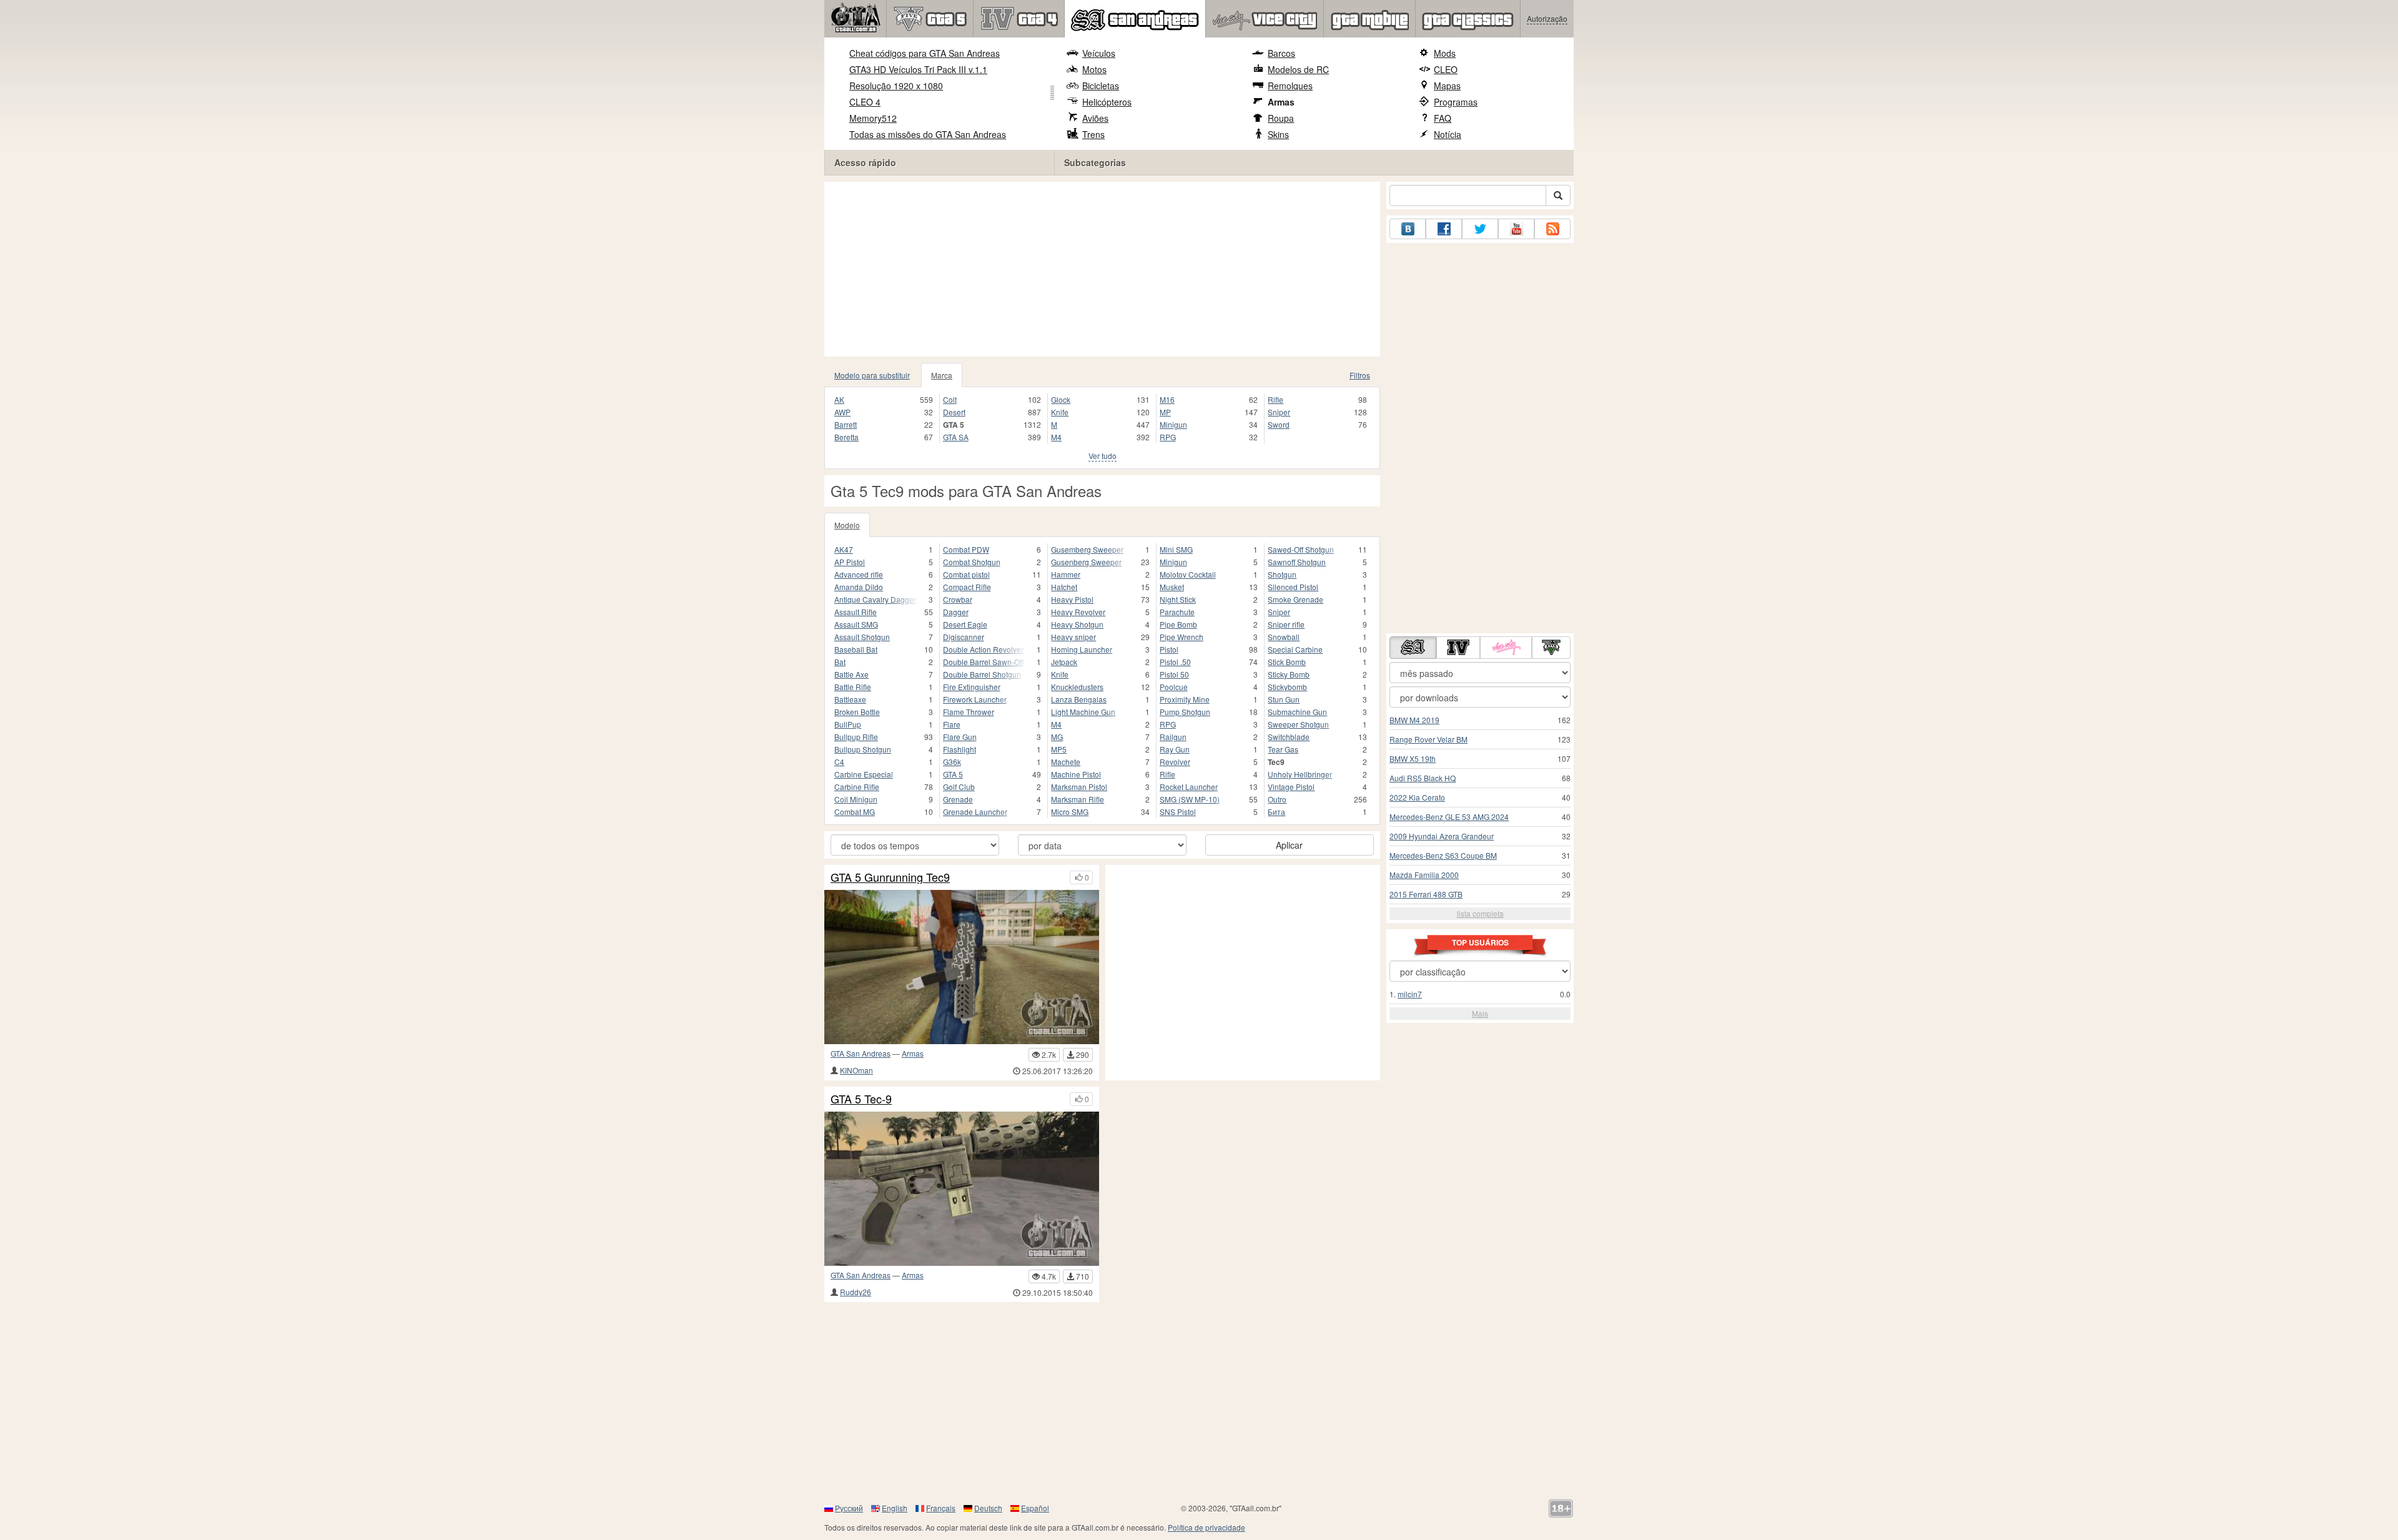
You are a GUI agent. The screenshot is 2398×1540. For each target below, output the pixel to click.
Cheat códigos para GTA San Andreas (925, 53)
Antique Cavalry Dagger (875, 599)
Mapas (1447, 86)
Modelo (847, 525)
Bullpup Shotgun (863, 749)
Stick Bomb (1287, 662)
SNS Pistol (1178, 812)
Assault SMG (856, 624)
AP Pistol (850, 562)
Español (1035, 1508)
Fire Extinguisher (972, 687)
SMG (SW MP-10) (1190, 799)
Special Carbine (1295, 649)
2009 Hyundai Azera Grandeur (1442, 836)
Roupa (1281, 118)
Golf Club (959, 787)
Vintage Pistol (1291, 787)
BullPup (848, 724)
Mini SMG (1176, 549)
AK (839, 399)
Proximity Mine (1185, 699)
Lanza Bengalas (1079, 699)
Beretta (846, 437)
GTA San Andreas (861, 1053)
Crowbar (958, 599)
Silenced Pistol (1293, 587)
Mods (1445, 53)
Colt (950, 399)
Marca (942, 375)
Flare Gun (960, 737)
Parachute (1177, 612)
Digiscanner (964, 637)
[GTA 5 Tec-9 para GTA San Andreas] (962, 1189)
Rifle (1275, 399)
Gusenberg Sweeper (1086, 562)
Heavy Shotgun (1077, 624)
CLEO (1446, 69)
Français (941, 1508)
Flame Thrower (969, 712)
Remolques (1290, 86)
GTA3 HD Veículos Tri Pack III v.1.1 (918, 69)
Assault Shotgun (862, 637)
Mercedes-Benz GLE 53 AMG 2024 (1449, 817)
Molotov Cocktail (1188, 574)
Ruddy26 (856, 1292)
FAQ (1443, 118)
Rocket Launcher (1189, 787)
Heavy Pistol (1072, 599)
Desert (954, 412)
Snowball (1284, 637)
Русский (849, 1508)
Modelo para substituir (872, 375)
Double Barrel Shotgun (982, 674)
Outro (1277, 799)
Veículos (1099, 53)
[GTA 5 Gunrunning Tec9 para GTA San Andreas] (962, 967)
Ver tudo (1103, 456)
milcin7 (1410, 994)
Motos (1094, 69)
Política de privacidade (1206, 1527)
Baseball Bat (856, 649)
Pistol (1169, 649)
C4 (839, 762)
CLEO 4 (865, 102)
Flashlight (960, 749)
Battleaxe (850, 699)
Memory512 (873, 118)
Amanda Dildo (859, 587)
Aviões (1095, 118)
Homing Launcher (1082, 649)
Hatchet (1064, 587)
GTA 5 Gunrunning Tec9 (890, 877)
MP (1165, 412)
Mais (1480, 1013)
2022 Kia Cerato (1417, 797)
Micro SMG (1070, 812)
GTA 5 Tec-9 (861, 1099)
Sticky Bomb (1289, 674)
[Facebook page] (1444, 229)
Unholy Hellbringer (1300, 774)
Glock (1061, 399)
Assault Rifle (856, 612)
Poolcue (1174, 687)
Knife (1060, 412)
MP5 (1059, 749)
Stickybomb (1287, 687)
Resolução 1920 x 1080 (896, 86)
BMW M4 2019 (1414, 720)
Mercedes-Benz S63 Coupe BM (1443, 855)
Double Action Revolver (983, 649)
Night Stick (1178, 599)
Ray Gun (1175, 749)
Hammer (1066, 574)
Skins (1278, 134)
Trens (1093, 134)
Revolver (1175, 762)
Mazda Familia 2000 (1424, 875)
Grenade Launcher (975, 812)
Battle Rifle (853, 687)
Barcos (1281, 53)
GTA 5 (953, 774)
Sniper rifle (1286, 624)
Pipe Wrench (1182, 637)
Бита (1276, 812)
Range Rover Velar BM (1428, 739)
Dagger (956, 612)
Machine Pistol (1076, 774)
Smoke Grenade (1295, 599)
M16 (1167, 399)
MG (1057, 737)
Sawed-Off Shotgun (1301, 549)
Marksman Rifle (1078, 799)
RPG (1168, 437)
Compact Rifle (967, 587)
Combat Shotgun (972, 562)
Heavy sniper (1073, 637)
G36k (952, 762)
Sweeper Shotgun (1298, 724)
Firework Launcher (975, 699)
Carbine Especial (864, 774)
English (895, 1508)
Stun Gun (1284, 699)
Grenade (958, 799)
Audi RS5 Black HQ (1423, 778)
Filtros (1360, 375)
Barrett (846, 424)
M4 (1056, 437)
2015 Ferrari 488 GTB (1426, 894)
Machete (1066, 762)
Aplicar (1289, 845)
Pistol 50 (1174, 674)
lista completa (1480, 913)
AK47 (844, 549)
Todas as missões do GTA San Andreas (928, 134)
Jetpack (1064, 662)
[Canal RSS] (1552, 229)
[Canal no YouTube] (1516, 229)
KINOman (856, 1070)
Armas (1281, 102)
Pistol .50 (1175, 662)
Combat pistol (966, 574)
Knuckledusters (1077, 687)
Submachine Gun (1297, 712)
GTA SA (956, 437)
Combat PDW (966, 549)
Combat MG (855, 812)
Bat (840, 662)
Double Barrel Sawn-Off (983, 662)
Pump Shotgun (1185, 712)
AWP (842, 412)
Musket (1172, 587)
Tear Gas (1283, 749)
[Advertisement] (1102, 269)
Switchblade (1289, 737)
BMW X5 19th (1413, 758)
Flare (952, 724)
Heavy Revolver (1078, 612)
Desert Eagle (965, 624)
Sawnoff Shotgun (1297, 562)
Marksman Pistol (1079, 787)
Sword (1279, 424)
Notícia (1448, 134)
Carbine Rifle (857, 787)
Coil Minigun (856, 799)
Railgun (1173, 737)
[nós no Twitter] (1480, 229)
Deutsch (988, 1508)
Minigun (1173, 424)
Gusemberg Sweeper (1087, 549)
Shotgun (1282, 574)
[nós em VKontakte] (1408, 229)
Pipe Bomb (1178, 624)
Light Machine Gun (1083, 712)
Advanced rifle (859, 574)
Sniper (1279, 412)
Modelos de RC (1298, 69)
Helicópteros (1107, 102)
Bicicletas (1101, 86)
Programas (1456, 102)
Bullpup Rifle (856, 737)
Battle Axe (851, 674)
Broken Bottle (857, 712)
